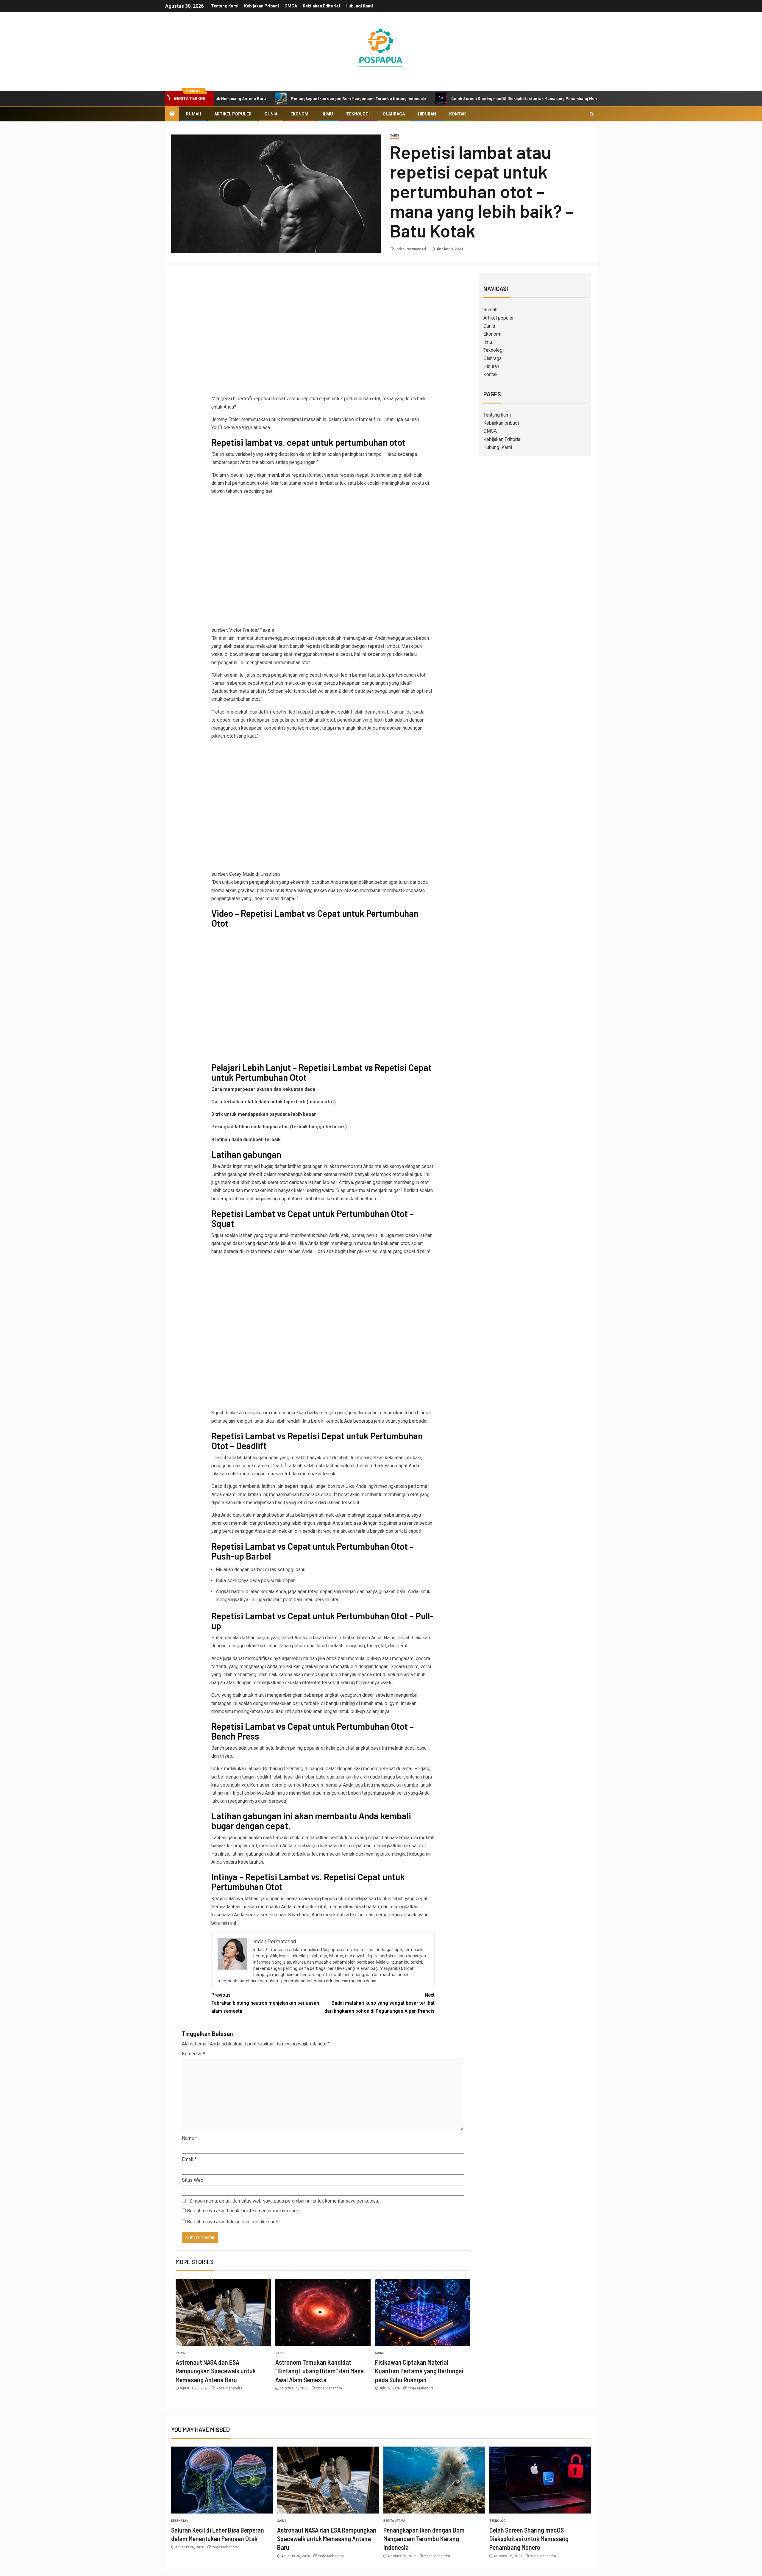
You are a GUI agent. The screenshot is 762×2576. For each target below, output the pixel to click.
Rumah (194, 114)
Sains (395, 136)
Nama (189, 2138)
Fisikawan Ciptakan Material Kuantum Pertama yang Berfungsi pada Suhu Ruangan (419, 2371)
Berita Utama (394, 2521)
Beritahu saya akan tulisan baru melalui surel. (233, 2222)
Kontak (457, 114)
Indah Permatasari (411, 249)
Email (189, 2159)
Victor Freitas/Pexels (252, 630)
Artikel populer (233, 114)
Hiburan (427, 114)
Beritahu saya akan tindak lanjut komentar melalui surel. (244, 2211)
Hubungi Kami (359, 6)
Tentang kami (225, 6)
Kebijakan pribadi (261, 6)
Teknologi (358, 114)
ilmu (328, 114)
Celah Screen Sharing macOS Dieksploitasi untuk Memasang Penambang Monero (442, 98)
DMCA (291, 6)
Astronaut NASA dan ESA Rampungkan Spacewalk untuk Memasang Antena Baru (216, 2371)
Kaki (345, 1235)
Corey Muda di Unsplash (254, 874)
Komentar (193, 2054)
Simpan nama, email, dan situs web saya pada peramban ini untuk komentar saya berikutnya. (284, 2201)
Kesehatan (180, 2521)
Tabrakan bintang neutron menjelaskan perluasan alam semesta (265, 2003)
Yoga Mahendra (229, 2388)
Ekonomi (300, 114)
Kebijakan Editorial (321, 6)
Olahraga (394, 114)
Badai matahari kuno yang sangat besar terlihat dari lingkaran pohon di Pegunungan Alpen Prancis (380, 2003)
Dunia (271, 114)
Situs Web (193, 2180)
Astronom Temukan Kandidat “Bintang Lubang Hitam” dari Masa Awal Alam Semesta (320, 2371)
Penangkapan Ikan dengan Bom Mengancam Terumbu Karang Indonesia (273, 98)
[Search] (592, 114)
